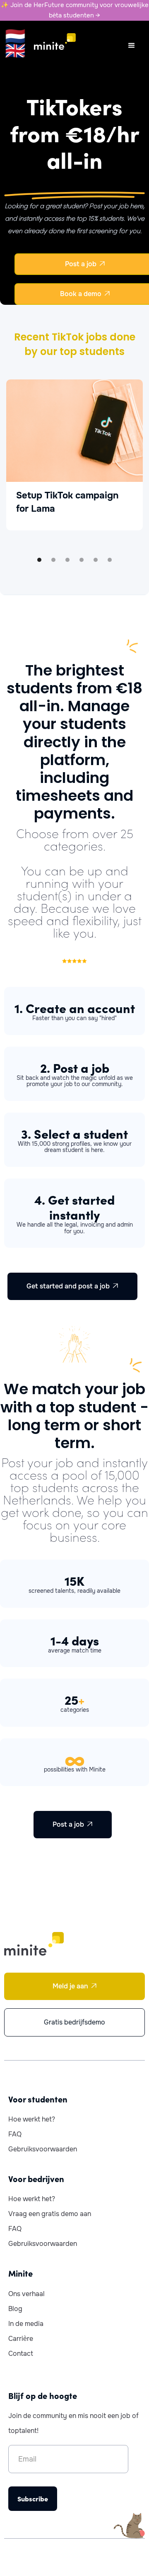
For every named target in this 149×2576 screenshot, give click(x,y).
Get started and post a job (72, 1286)
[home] (50, 41)
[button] (132, 46)
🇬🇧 (15, 51)
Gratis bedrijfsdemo (74, 2022)
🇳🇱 (15, 36)
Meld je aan (75, 1986)
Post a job (73, 1824)
